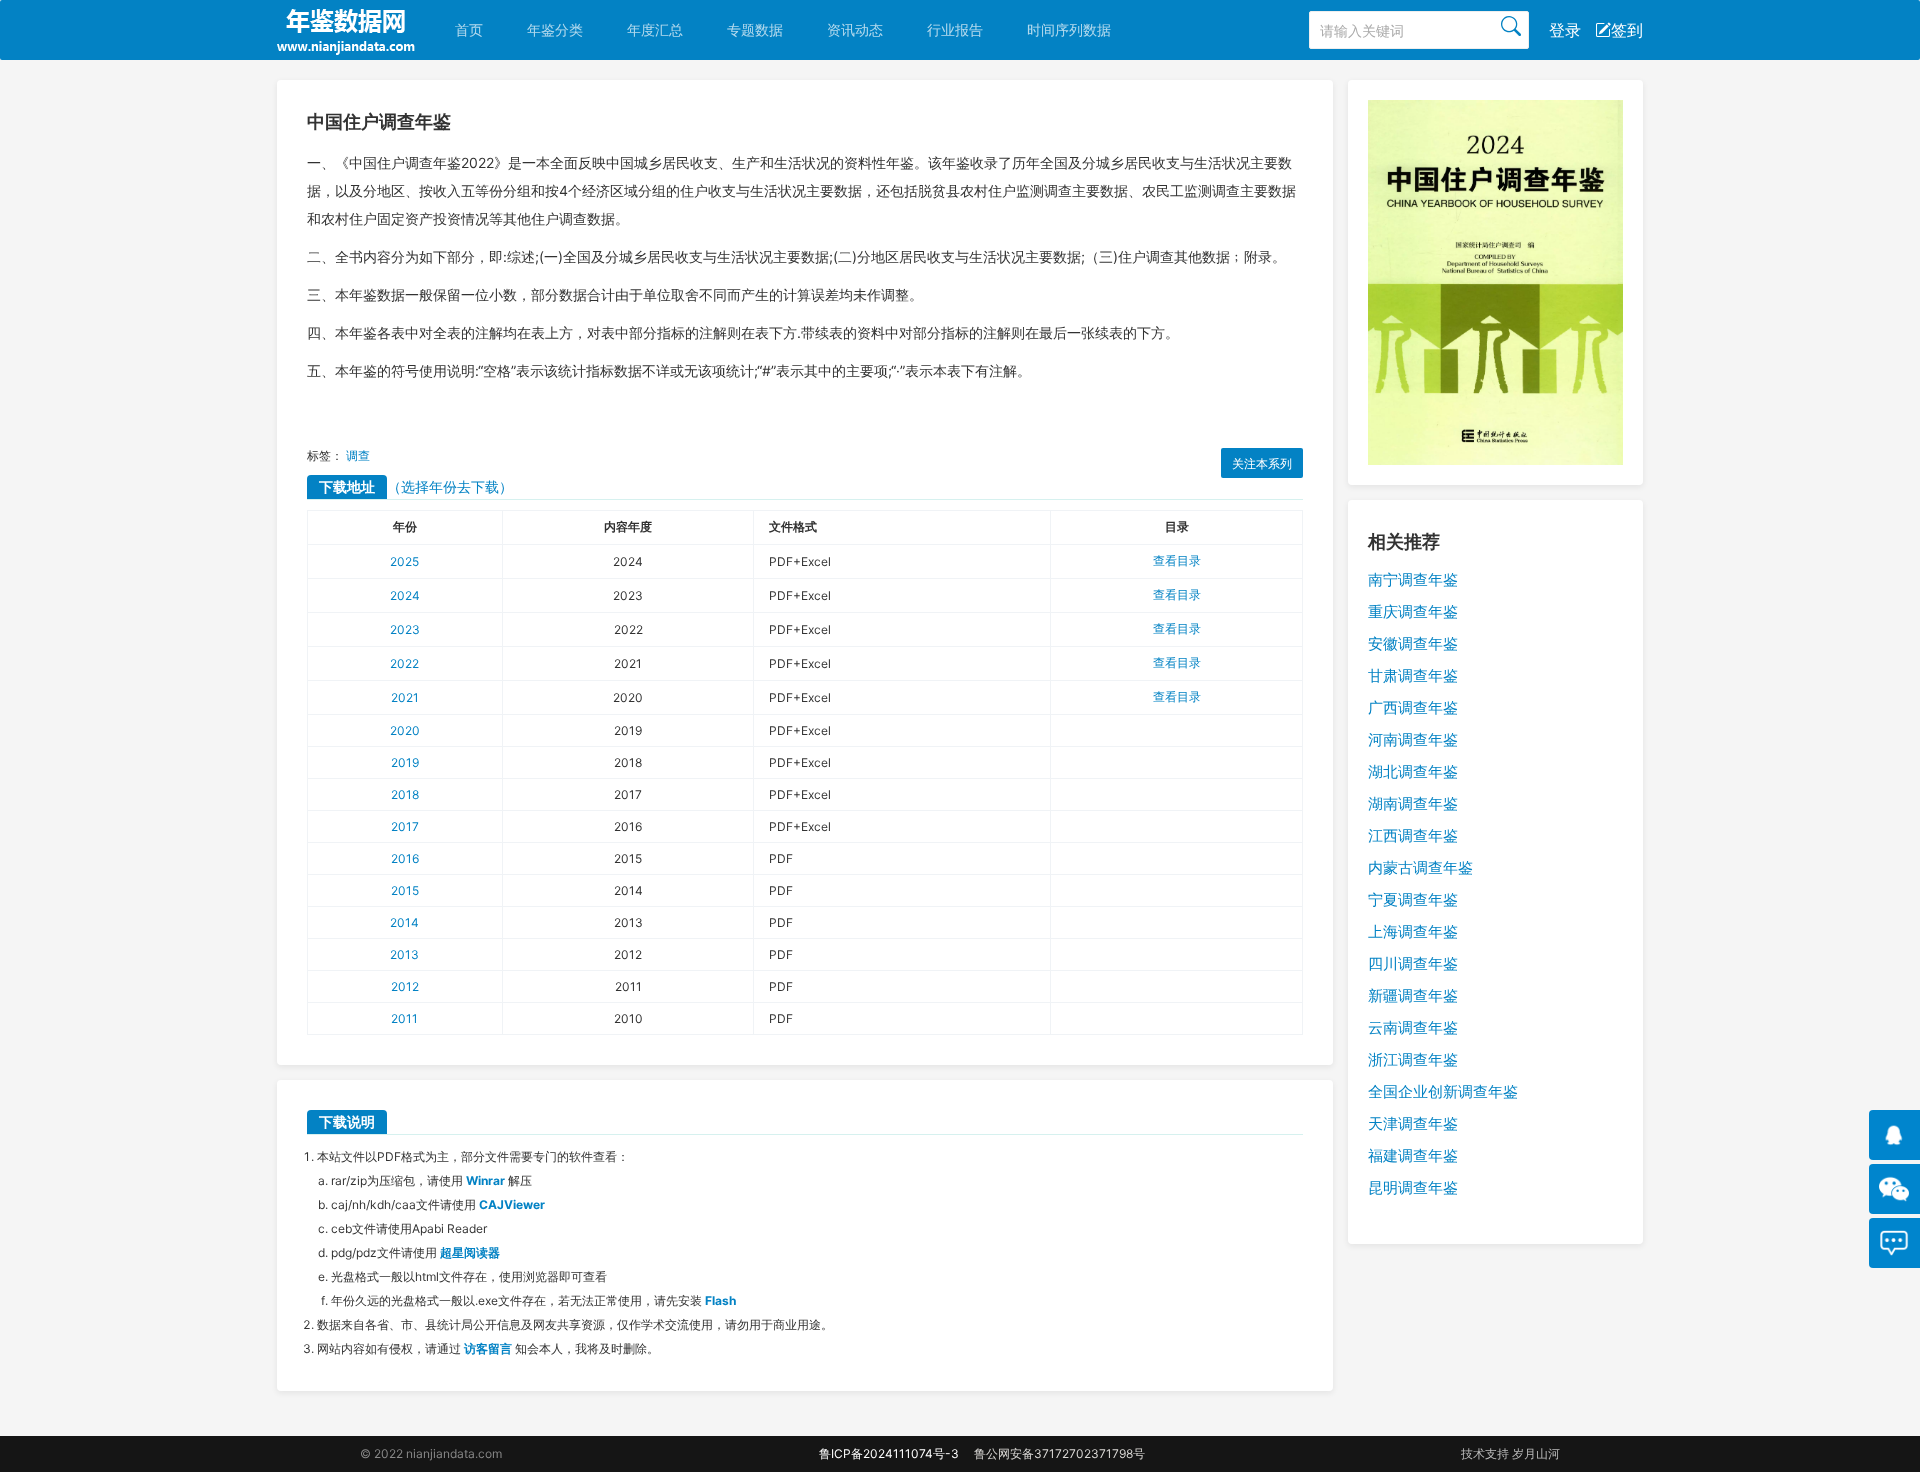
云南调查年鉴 (1413, 1027)
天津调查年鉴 (1413, 1123)
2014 (404, 922)
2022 (404, 663)
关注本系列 (1262, 463)
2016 (405, 858)
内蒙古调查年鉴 (1420, 867)
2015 (405, 890)
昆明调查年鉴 (1413, 1187)
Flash (720, 1300)
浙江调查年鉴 (1413, 1059)
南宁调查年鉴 (1413, 579)
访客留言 (488, 1348)
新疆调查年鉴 (1413, 995)
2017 (405, 826)
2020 (405, 730)
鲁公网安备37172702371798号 (1059, 1453)
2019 (405, 762)
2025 (404, 561)
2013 (404, 954)
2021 (405, 697)
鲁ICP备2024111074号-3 (889, 1453)
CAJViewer (512, 1204)
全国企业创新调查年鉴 (1443, 1091)
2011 (404, 1018)
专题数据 (755, 29)
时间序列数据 (1069, 29)
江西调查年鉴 (1413, 835)
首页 (469, 29)
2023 (405, 629)
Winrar (485, 1180)
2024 (405, 595)
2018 (405, 794)
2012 (405, 986)
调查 (358, 455)
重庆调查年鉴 (1413, 611)
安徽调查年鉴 (1413, 643)
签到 (1627, 30)
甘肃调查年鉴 (1413, 675)
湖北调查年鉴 (1413, 771)
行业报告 (955, 29)
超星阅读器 (470, 1252)
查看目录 (1177, 560)
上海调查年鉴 (1413, 931)
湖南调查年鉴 (1413, 803)
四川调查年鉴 (1413, 963)
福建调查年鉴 (1413, 1155)
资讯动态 (855, 29)
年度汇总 (655, 29)
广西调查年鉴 (1413, 707)
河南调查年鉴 (1413, 739)
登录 (1565, 30)
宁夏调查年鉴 (1413, 899)
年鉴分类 (555, 29)
